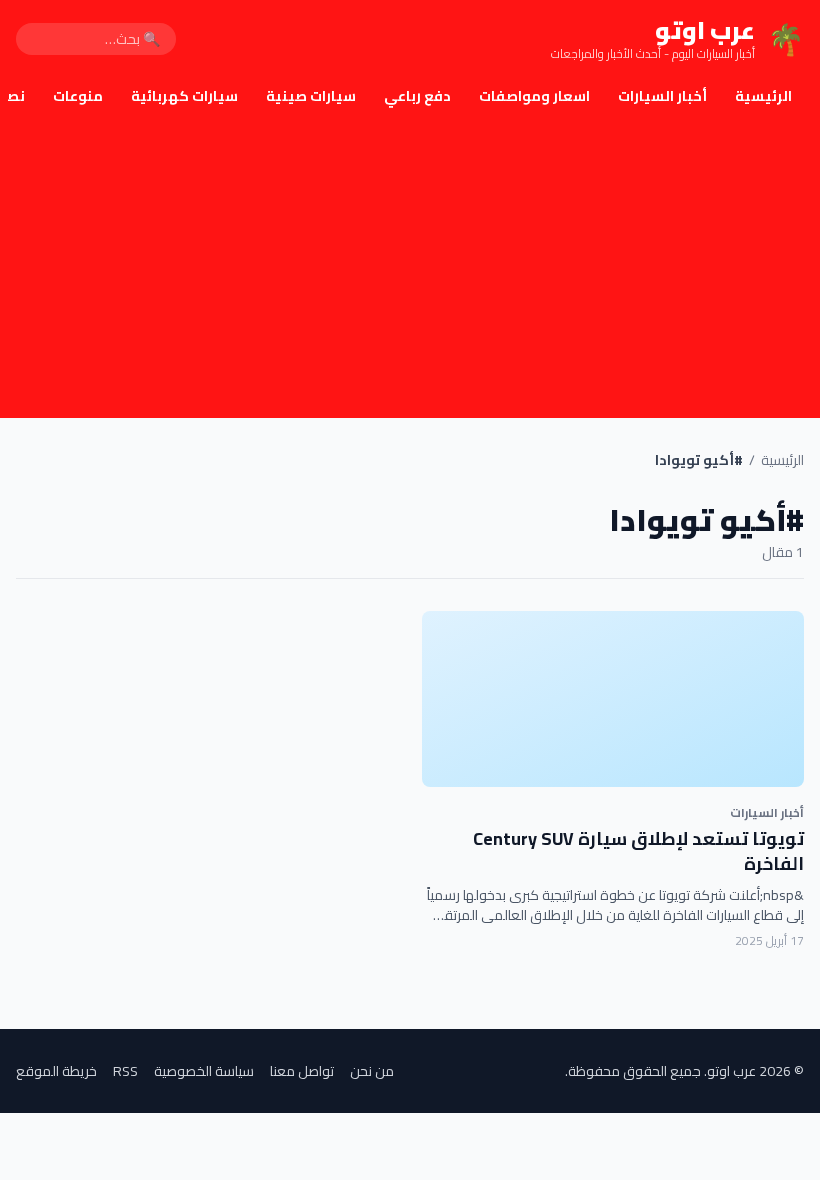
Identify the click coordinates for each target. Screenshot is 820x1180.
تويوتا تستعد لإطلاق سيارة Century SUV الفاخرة (638, 851)
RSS (125, 1071)
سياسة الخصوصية (204, 1071)
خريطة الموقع (56, 1071)
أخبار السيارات (662, 96)
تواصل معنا (302, 1071)
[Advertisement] (410, 268)
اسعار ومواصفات (534, 96)
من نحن (372, 1071)
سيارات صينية (311, 96)
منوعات (78, 96)
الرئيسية (763, 96)
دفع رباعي (417, 96)
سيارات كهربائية (184, 96)
